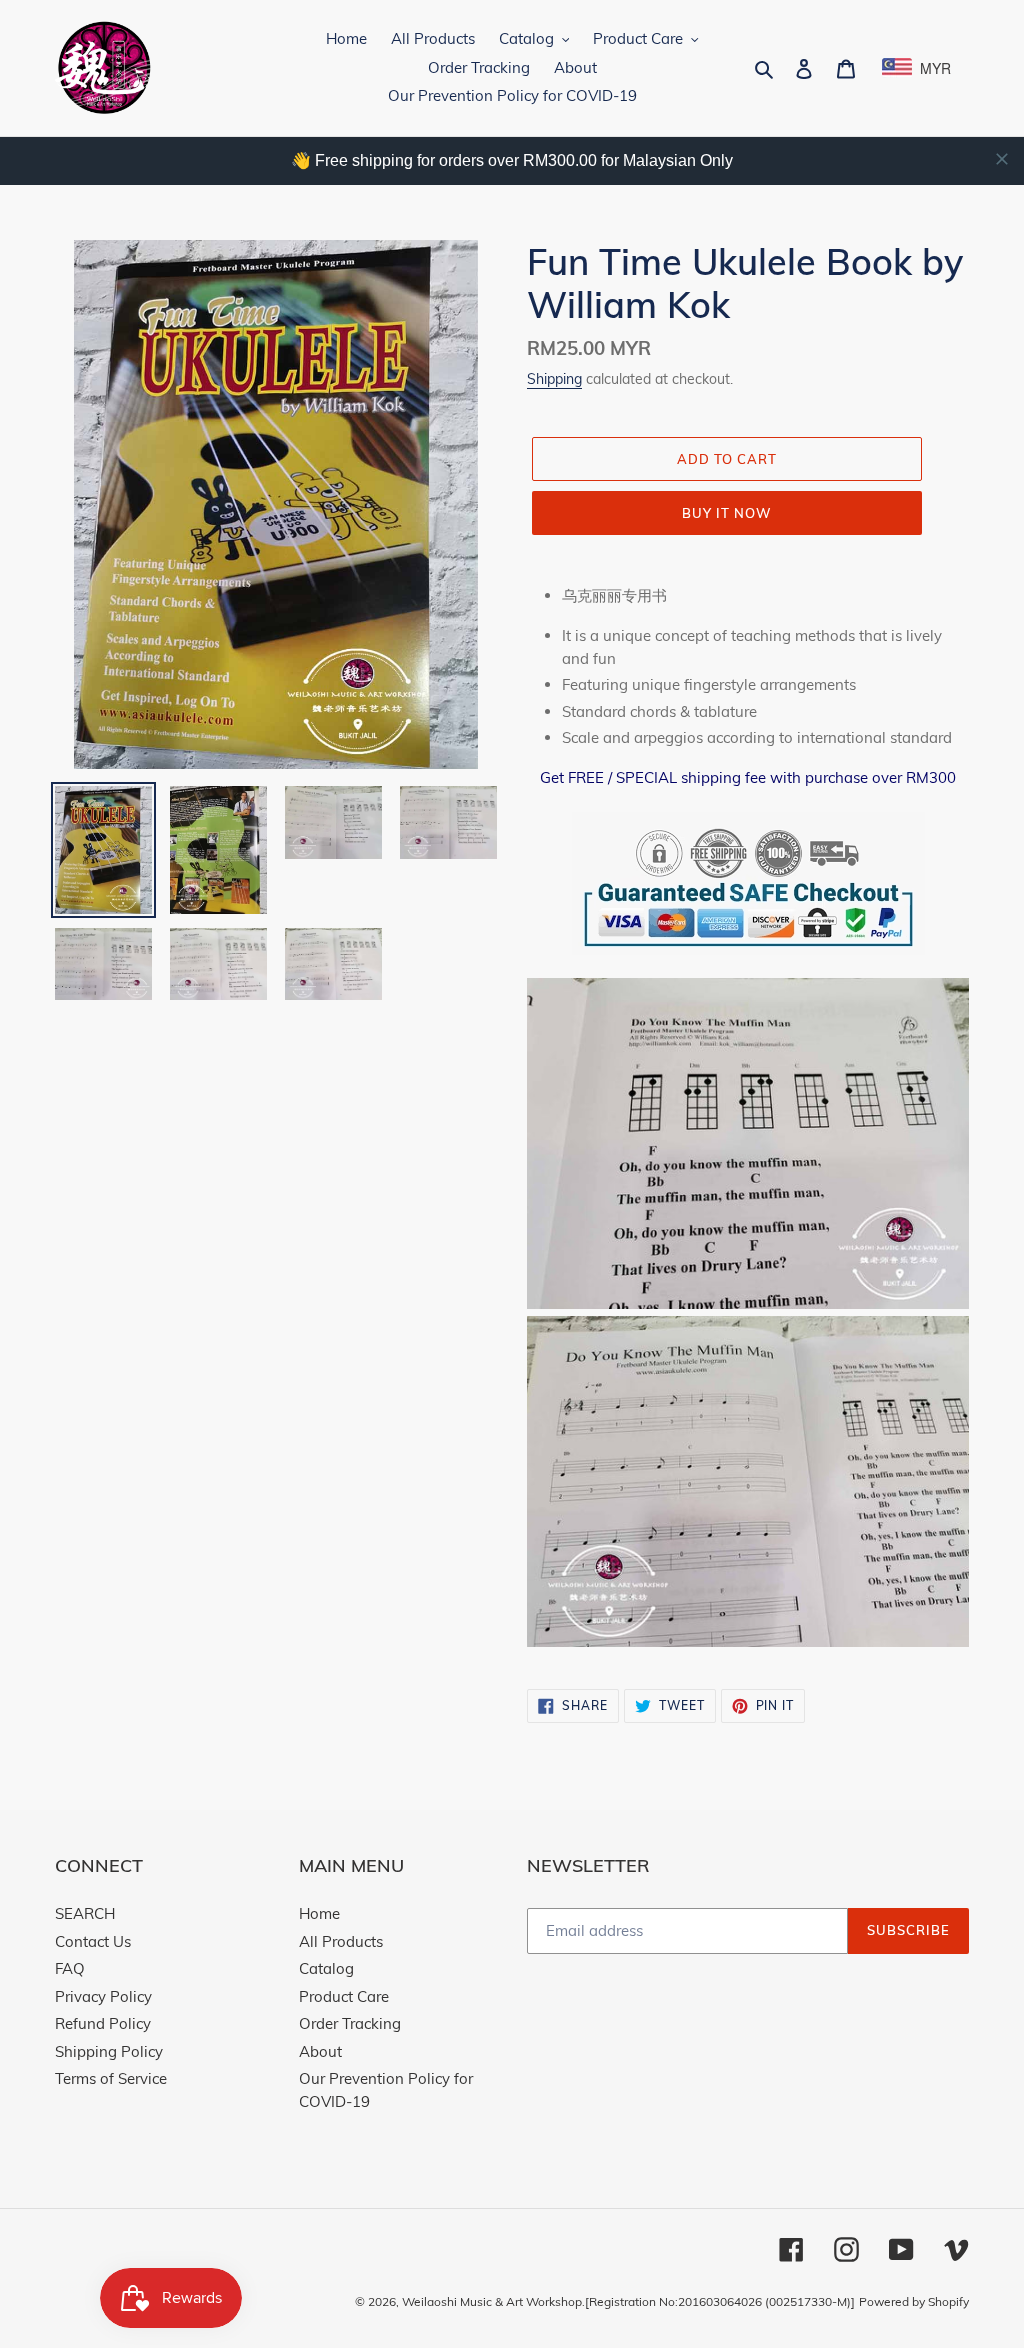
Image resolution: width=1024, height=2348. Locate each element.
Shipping (554, 378)
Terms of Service (111, 2078)
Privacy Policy (103, 1996)
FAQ (70, 1968)
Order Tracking (350, 2023)
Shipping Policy (109, 2051)
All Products (341, 1941)
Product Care (344, 1996)
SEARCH (85, 1913)
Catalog (326, 1968)
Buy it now (727, 513)
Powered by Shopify (914, 2301)
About (320, 2051)
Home (319, 1913)
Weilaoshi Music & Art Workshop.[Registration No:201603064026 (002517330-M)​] (628, 2301)
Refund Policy (103, 2023)
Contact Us (93, 1941)
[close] (1002, 159)
